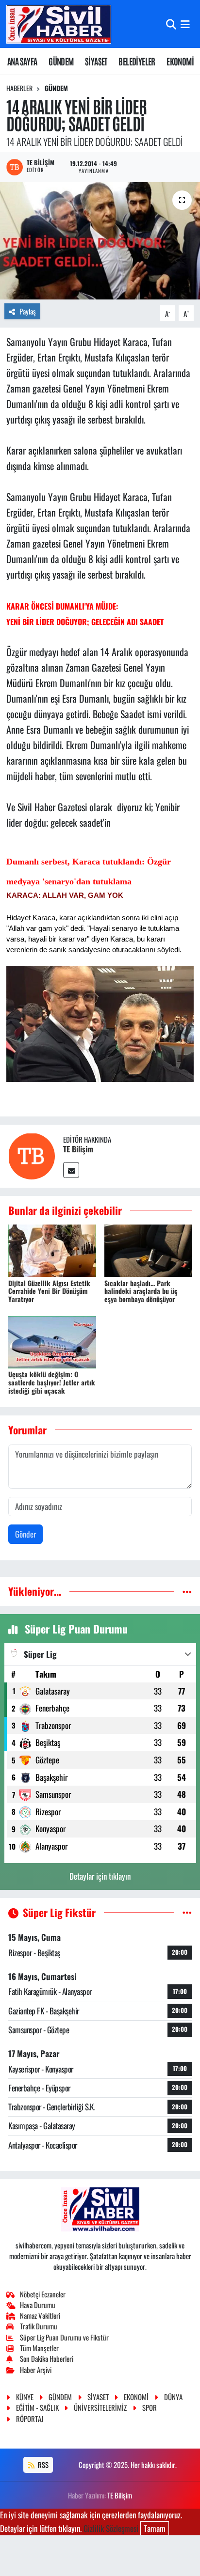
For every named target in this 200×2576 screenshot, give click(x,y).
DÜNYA (173, 2397)
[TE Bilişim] (32, 1155)
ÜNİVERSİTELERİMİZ (100, 2407)
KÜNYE (25, 2397)
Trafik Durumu (39, 2326)
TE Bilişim (78, 1149)
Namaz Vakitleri (40, 2315)
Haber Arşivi (36, 2370)
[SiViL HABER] (59, 24)
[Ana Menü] (185, 24)
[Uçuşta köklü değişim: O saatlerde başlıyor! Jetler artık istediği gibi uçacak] (52, 1341)
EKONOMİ (180, 61)
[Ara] (171, 24)
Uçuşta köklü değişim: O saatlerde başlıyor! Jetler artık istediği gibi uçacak (52, 1382)
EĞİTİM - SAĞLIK (37, 2407)
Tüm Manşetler (39, 2348)
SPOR (150, 2407)
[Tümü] (187, 1591)
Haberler (19, 88)
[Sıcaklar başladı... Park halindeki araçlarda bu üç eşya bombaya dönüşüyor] (148, 1249)
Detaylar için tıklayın (100, 1876)
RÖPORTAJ (30, 2419)
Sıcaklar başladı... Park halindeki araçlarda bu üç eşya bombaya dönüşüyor (141, 1291)
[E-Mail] (71, 1170)
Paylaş (28, 311)
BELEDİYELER (137, 61)
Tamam (155, 2528)
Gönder (25, 1534)
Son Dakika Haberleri (47, 2358)
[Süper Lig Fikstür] (187, 1912)
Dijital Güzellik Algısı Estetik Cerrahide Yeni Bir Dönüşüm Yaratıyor (49, 1291)
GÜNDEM (61, 61)
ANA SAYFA (22, 61)
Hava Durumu (38, 2305)
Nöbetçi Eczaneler (43, 2294)
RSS (42, 2465)
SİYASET (96, 61)
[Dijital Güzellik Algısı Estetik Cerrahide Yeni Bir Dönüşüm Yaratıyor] (52, 1249)
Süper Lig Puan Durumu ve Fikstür (64, 2337)
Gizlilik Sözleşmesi (111, 2528)
